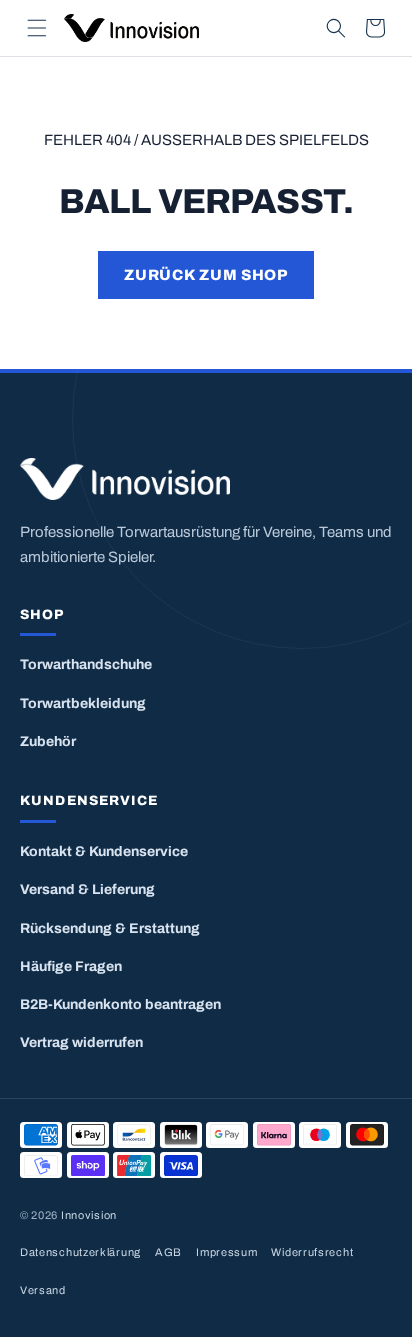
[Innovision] (206, 479)
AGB (168, 1252)
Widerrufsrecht (312, 1252)
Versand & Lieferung (87, 889)
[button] (37, 28)
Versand (43, 1290)
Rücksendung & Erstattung (110, 928)
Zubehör (48, 741)
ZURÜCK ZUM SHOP (205, 275)
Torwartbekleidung (83, 703)
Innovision (89, 1215)
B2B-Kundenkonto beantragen (120, 1004)
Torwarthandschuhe (86, 664)
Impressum (226, 1252)
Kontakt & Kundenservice (104, 851)
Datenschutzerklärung (80, 1252)
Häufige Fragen (71, 966)
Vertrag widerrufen (81, 1042)
